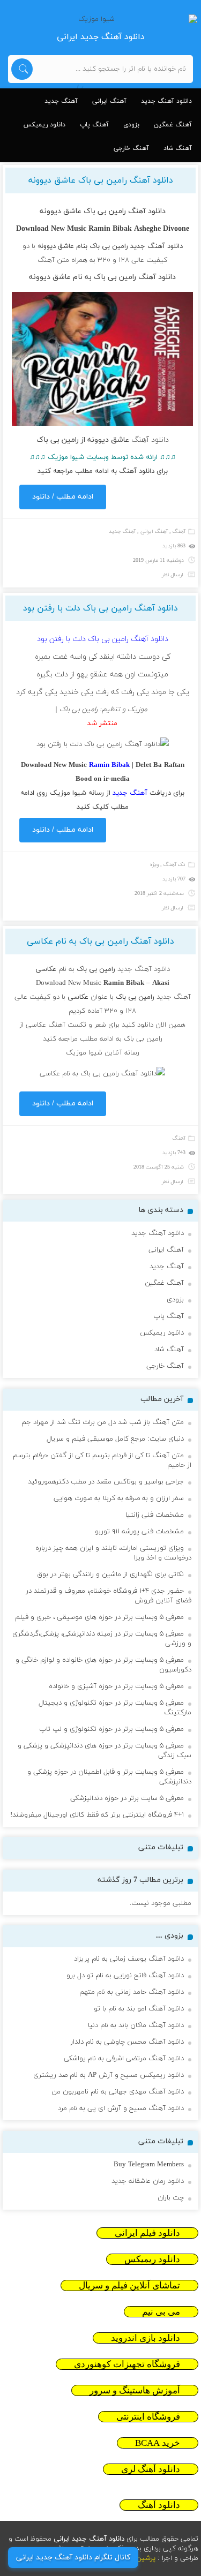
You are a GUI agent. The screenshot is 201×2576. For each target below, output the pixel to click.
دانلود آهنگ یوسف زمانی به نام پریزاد (129, 1959)
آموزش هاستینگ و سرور (135, 2390)
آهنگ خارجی (131, 148)
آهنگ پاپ (94, 125)
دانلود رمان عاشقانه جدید (148, 2181)
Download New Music (69, 983)
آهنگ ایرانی (109, 101)
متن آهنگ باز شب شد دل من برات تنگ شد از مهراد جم (103, 1422)
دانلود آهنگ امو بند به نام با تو (139, 2009)
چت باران (171, 2198)
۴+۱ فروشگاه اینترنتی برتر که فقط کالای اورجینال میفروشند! (97, 1815)
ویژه (154, 865)
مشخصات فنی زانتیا (155, 1515)
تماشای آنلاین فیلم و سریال (129, 2285)
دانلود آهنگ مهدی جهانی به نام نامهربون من (118, 2092)
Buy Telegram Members (149, 2165)
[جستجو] (22, 69)
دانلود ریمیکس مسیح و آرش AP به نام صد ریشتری (109, 2075)
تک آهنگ (174, 865)
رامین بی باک (109, 246)
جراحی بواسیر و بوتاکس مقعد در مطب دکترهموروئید (106, 1482)
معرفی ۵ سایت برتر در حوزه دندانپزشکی (127, 1798)
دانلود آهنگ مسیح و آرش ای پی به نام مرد (121, 2108)
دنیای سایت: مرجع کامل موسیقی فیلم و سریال (115, 1439)
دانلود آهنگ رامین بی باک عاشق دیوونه (101, 180)
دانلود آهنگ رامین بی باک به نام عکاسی (100, 941)
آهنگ (179, 532)
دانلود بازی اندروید (146, 2338)
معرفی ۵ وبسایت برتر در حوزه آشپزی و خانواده (116, 1686)
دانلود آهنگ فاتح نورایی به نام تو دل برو (125, 1976)
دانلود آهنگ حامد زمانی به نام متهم (132, 1992)
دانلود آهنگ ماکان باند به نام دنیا (136, 2025)
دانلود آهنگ (165, 246)
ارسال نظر (173, 575)
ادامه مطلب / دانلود (63, 497)
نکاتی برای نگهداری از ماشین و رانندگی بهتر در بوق (110, 1575)
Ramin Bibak (110, 229)
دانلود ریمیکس (44, 125)
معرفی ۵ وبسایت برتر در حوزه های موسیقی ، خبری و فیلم (99, 1617)
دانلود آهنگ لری (151, 2469)
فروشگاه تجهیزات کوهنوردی (127, 2364)
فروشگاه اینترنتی (148, 2417)
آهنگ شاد (178, 148)
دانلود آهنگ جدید (166, 101)
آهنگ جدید (61, 101)
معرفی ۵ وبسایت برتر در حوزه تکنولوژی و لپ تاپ (111, 1729)
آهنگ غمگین (173, 125)
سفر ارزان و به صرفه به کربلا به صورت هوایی (119, 1498)
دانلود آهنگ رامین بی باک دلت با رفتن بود (100, 608)
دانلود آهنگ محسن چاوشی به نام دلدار (127, 2042)
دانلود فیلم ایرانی (147, 2233)
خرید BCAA (158, 2443)
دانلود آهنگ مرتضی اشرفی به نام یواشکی (124, 2059)
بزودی (131, 125)
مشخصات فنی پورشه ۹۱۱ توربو (139, 1532)
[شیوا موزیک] (101, 19)
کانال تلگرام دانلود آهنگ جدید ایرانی (73, 2558)
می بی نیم (161, 2312)
